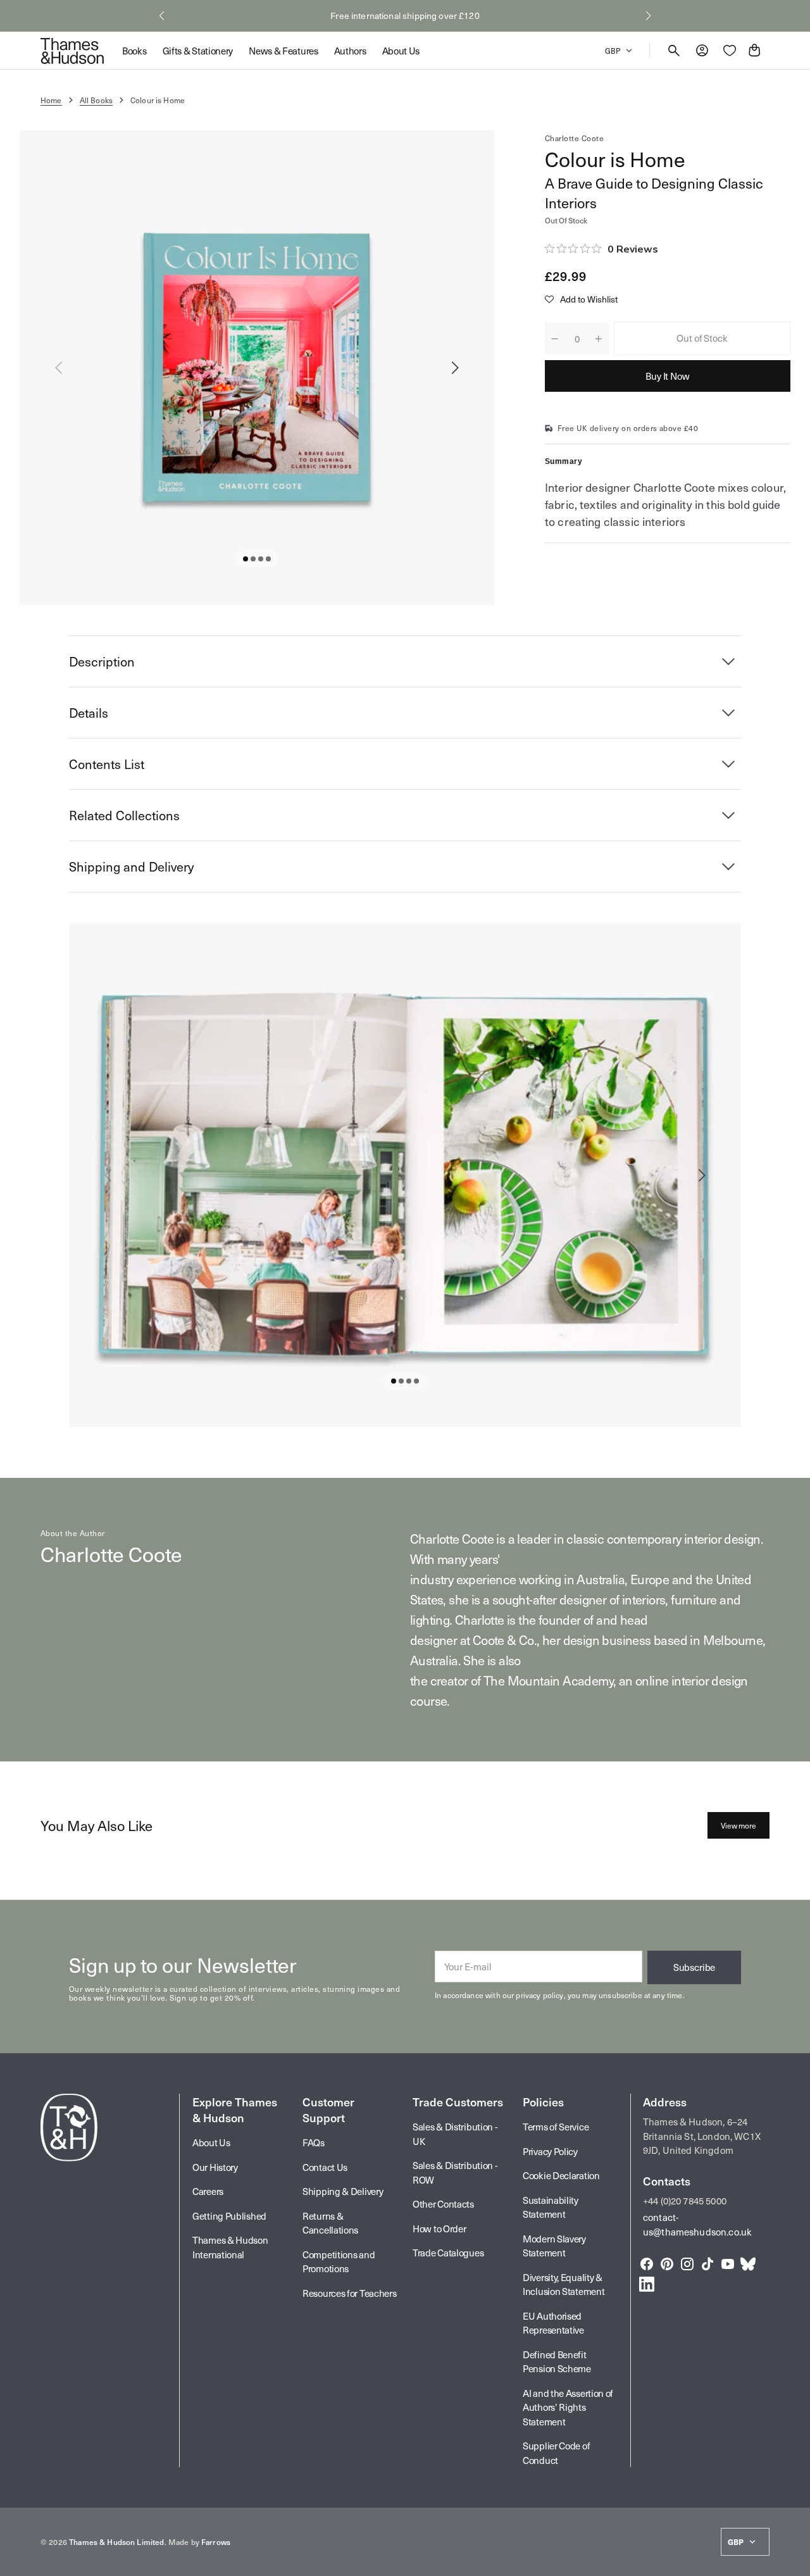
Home (51, 100)
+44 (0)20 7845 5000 (685, 2201)
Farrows (216, 2542)
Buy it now (668, 376)
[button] (162, 16)
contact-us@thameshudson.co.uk (697, 2224)
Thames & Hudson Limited (116, 2542)
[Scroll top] (795, 2561)
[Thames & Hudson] (72, 51)
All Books (96, 100)
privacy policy (539, 1995)
